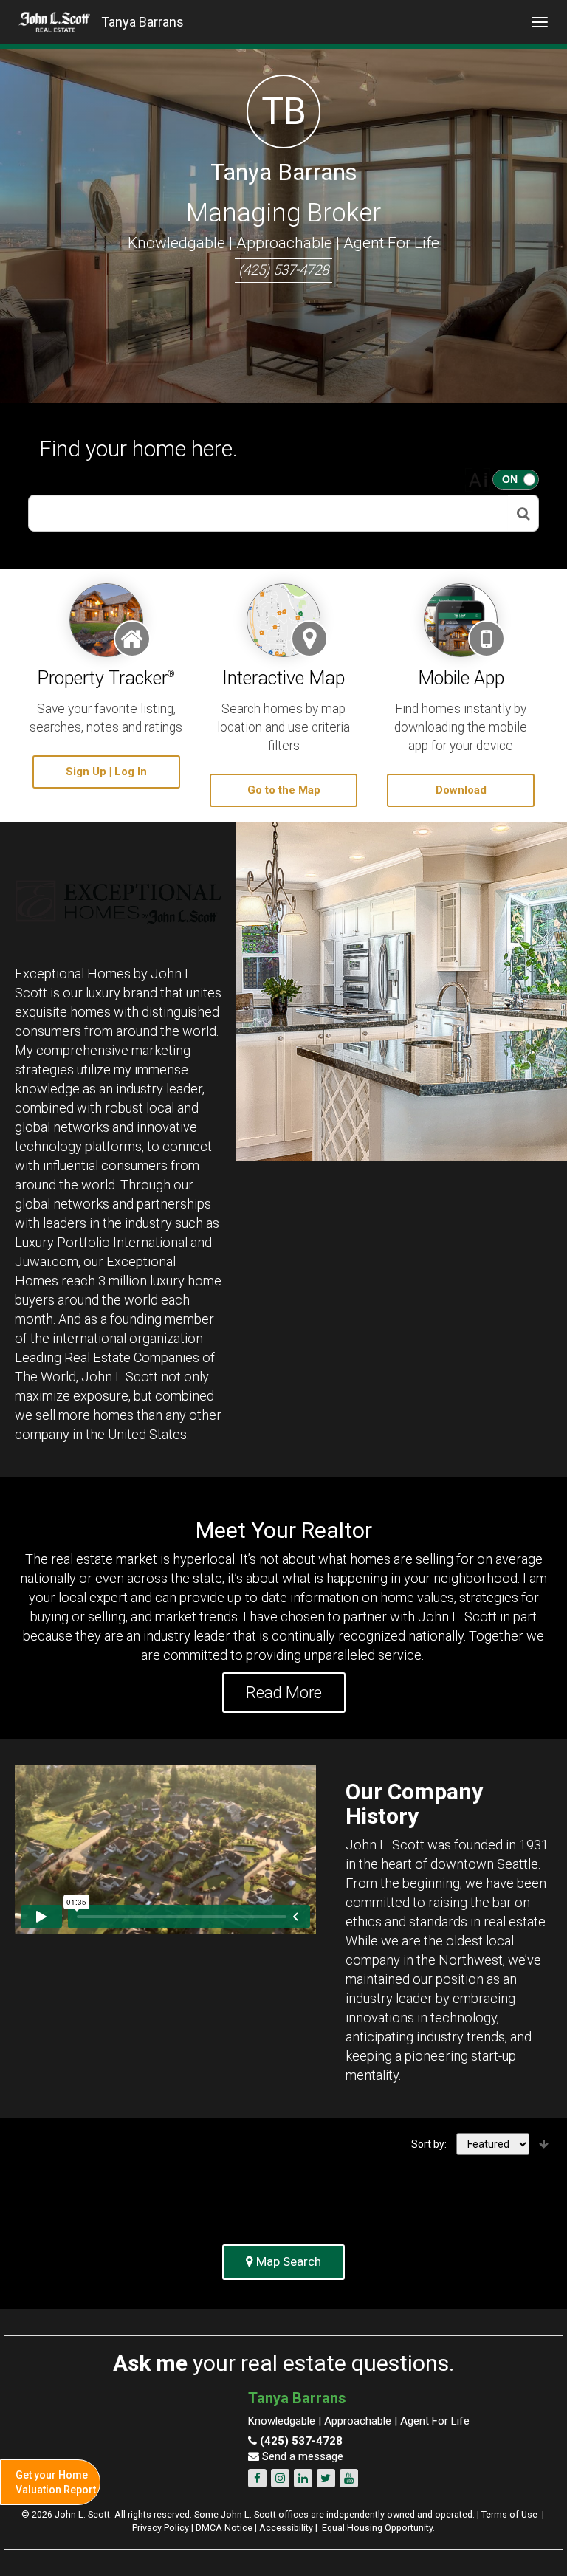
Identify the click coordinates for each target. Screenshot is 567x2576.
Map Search (287, 2261)
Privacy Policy (161, 2528)
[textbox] (268, 513)
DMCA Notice (224, 2528)
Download (461, 790)
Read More (284, 1693)
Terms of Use (509, 2514)
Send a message (301, 2456)
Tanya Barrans (142, 22)
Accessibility (286, 2528)
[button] (523, 513)
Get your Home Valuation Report (56, 2482)
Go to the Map (284, 790)
